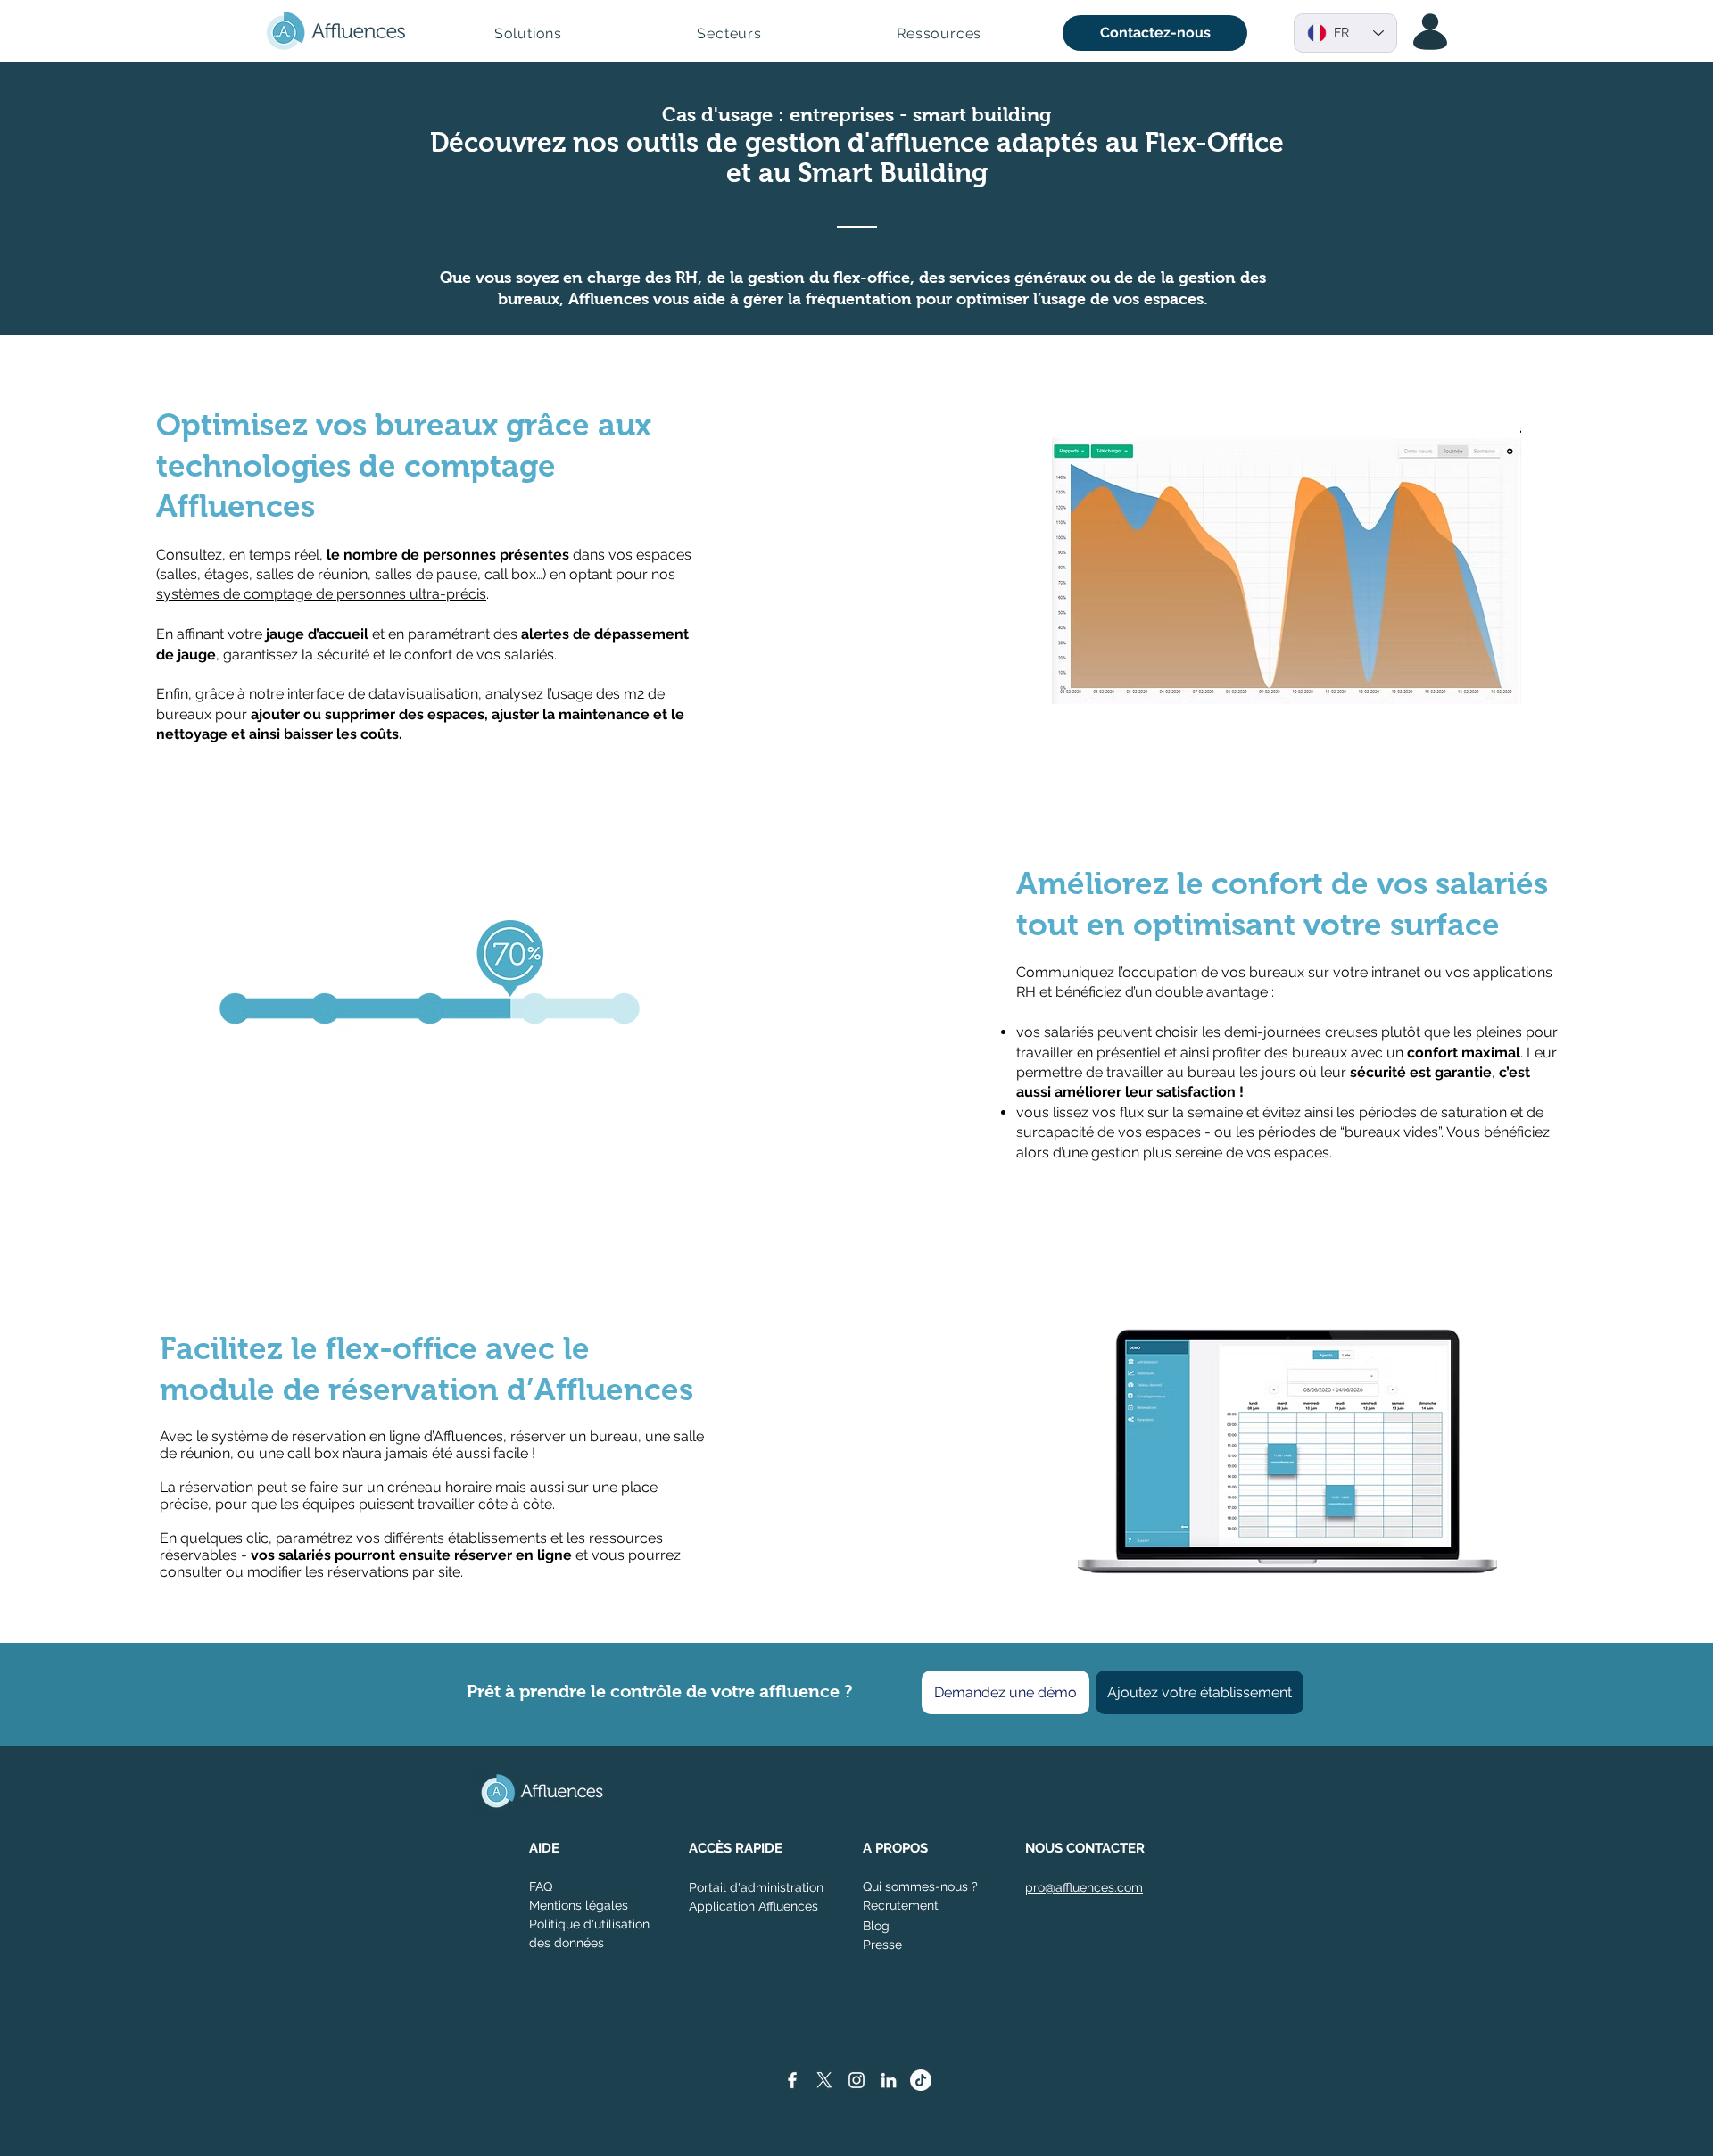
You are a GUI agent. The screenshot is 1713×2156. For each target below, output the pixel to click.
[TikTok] (921, 2080)
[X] (824, 2080)
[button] (528, 33)
